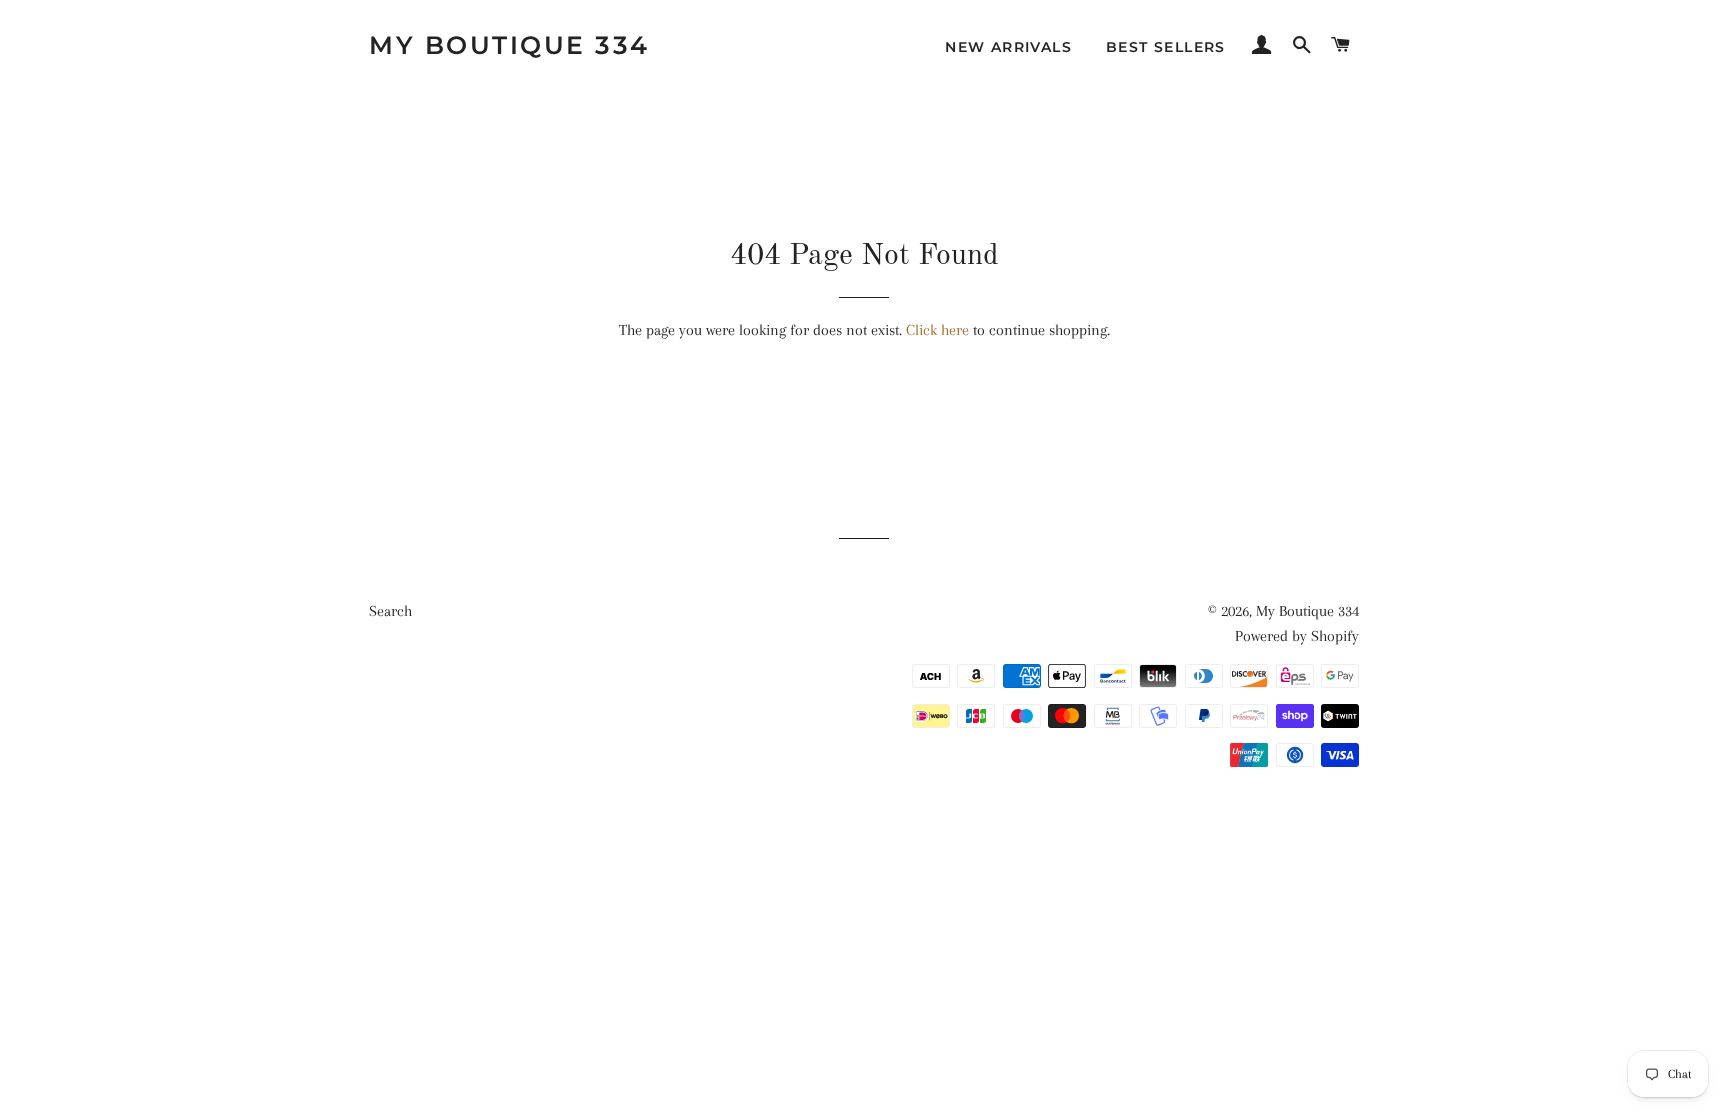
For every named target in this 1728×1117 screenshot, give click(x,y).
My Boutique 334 (509, 45)
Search (390, 611)
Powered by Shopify (1297, 636)
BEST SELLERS (1166, 47)
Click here (937, 330)
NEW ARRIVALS (1008, 47)
